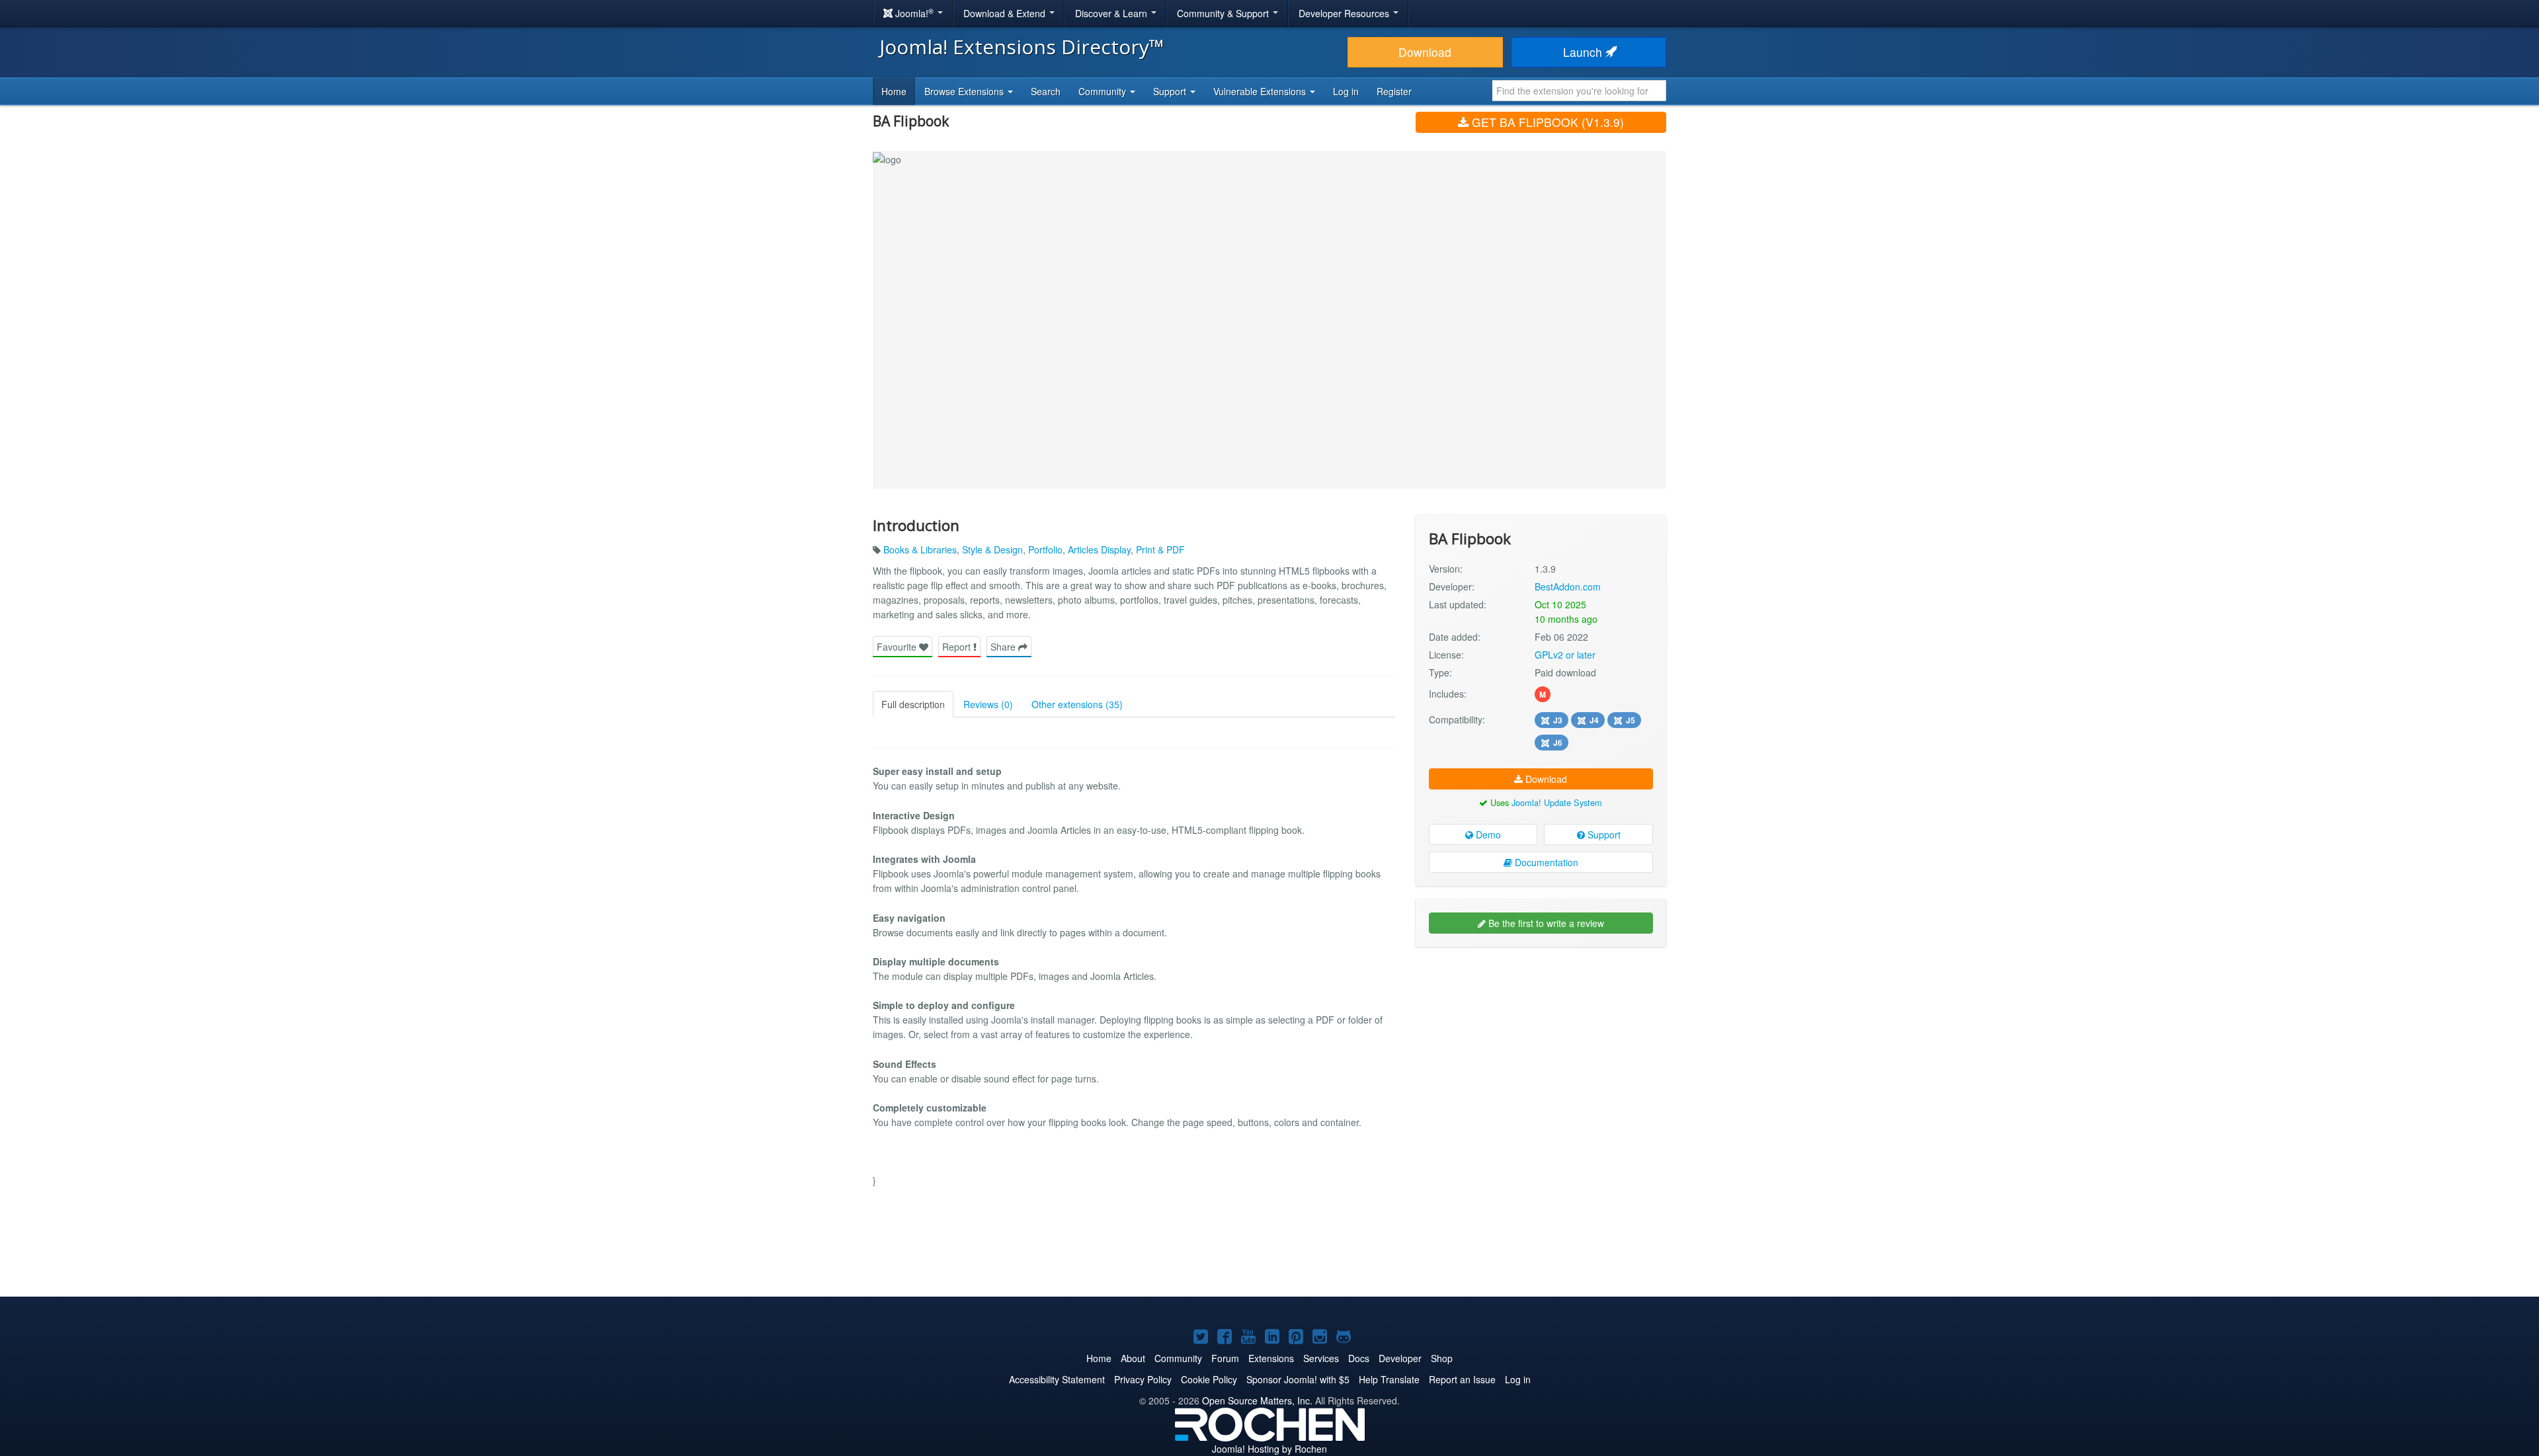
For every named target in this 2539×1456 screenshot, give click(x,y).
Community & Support (1224, 13)
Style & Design (992, 549)
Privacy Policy (1143, 1379)
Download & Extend (1006, 13)
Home (894, 91)
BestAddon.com (1568, 586)
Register (1394, 91)
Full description (913, 704)
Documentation (1545, 862)
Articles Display (1099, 549)
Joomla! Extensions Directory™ (1022, 47)
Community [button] (1104, 91)
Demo (1487, 834)
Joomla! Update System (1557, 802)
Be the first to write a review (1545, 923)
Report (958, 647)
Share (1004, 647)
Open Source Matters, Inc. (1257, 1400)
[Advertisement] (1541, 1043)
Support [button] (1171, 91)
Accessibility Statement (1057, 1379)
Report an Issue (1462, 1379)
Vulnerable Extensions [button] (1261, 91)
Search (1046, 91)
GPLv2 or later (1565, 655)
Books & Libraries (920, 549)
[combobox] (1579, 91)
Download (1425, 52)
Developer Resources (1345, 13)
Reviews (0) (988, 704)
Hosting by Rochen (1269, 1449)
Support (1603, 834)
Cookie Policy (1209, 1379)
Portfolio (1045, 549)
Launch (1584, 52)
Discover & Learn (1112, 13)
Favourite (898, 647)
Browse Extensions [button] (965, 91)
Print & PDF (1160, 549)
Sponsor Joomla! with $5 (1298, 1379)
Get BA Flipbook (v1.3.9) (1546, 122)
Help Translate (1389, 1379)
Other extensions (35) (1077, 704)
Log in (1346, 91)
